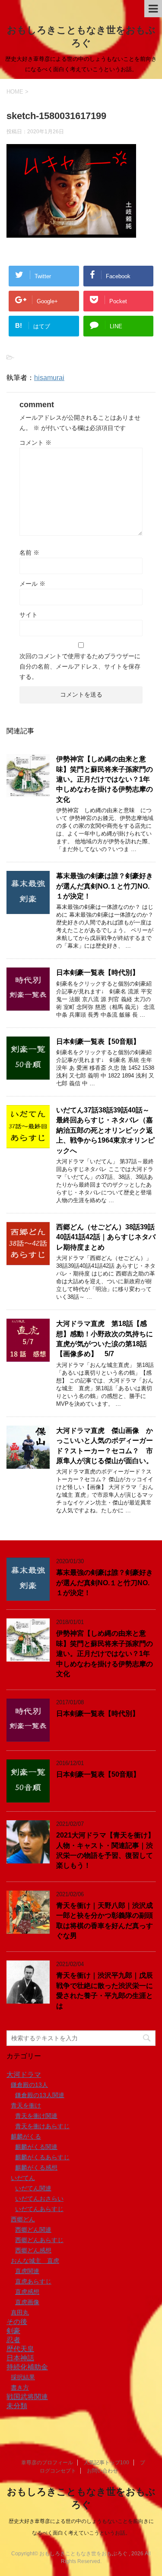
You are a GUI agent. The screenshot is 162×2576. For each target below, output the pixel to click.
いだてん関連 (33, 2188)
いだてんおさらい (39, 2199)
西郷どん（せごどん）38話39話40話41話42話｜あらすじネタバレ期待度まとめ (106, 1237)
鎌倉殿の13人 (29, 2085)
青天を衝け (26, 2105)
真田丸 (20, 2312)
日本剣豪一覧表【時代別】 (98, 972)
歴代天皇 (20, 2349)
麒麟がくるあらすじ (42, 2157)
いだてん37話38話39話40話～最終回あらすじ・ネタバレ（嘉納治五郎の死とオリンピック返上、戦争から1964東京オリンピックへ (105, 1130)
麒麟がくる (26, 2136)
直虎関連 (27, 2271)
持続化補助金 (27, 2367)
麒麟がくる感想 (36, 2168)
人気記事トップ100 (106, 2463)
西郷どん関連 (33, 2230)
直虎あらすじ (33, 2281)
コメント (35, 443)
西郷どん (23, 2219)
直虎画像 (27, 2302)
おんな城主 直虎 (35, 2261)
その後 (17, 2322)
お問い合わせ (102, 2471)
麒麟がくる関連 (36, 2147)
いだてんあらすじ (39, 2209)
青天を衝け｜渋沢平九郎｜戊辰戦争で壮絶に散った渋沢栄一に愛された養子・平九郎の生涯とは (105, 1990)
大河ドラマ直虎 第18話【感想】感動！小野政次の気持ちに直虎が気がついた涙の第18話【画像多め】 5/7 (105, 1339)
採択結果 (23, 2377)
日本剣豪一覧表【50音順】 (98, 1041)
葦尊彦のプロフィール (47, 2463)
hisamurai (49, 378)
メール (32, 584)
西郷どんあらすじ (39, 2240)
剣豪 (13, 2331)
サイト (29, 615)
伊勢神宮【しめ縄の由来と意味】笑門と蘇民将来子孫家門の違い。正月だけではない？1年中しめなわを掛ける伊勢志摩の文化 (105, 779)
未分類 (17, 2406)
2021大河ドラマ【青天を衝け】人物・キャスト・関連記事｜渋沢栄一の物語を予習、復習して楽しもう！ (105, 1850)
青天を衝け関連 (36, 2116)
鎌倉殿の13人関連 (40, 2095)
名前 (29, 553)
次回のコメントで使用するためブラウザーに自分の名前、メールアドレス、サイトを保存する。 (80, 666)
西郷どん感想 (33, 2250)
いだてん (23, 2178)
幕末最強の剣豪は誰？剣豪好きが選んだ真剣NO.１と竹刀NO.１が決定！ (105, 886)
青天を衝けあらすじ (42, 2126)
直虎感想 (27, 2292)
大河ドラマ (24, 2075)
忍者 (13, 2340)
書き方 (20, 2388)
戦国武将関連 (27, 2397)
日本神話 (20, 2358)
